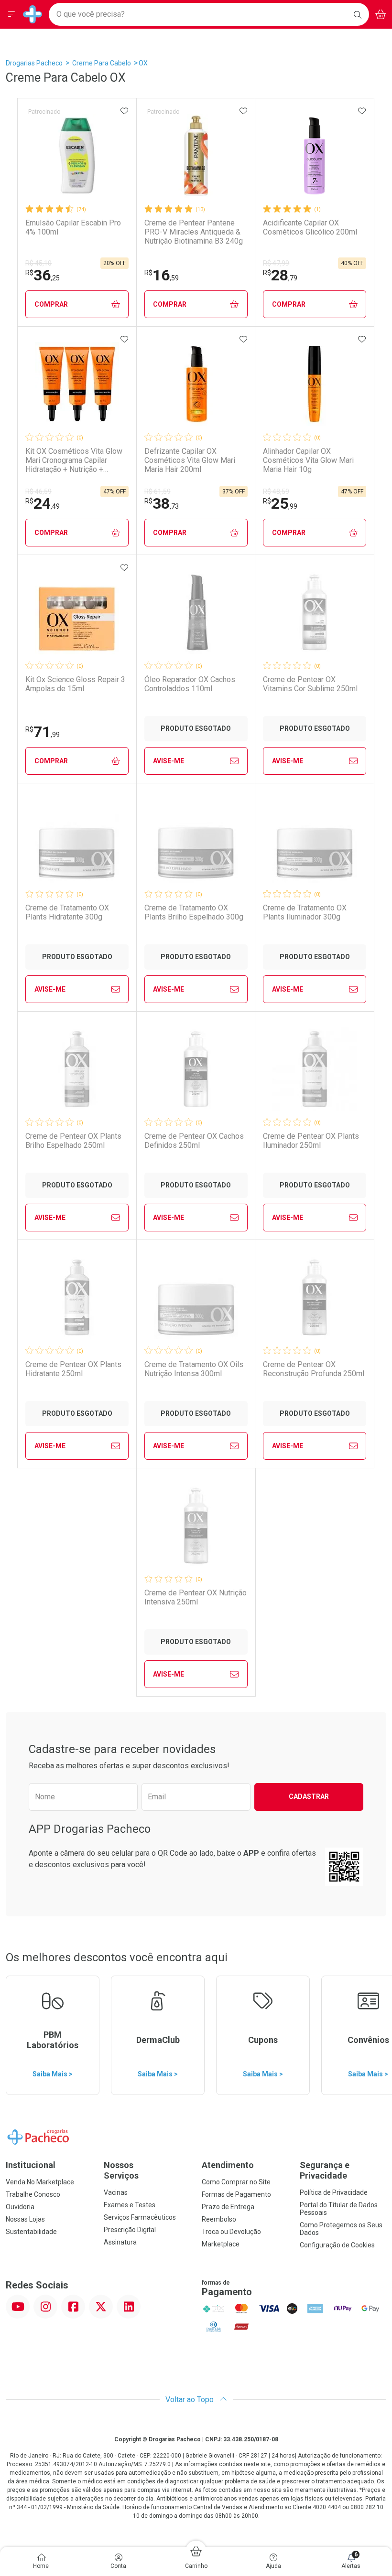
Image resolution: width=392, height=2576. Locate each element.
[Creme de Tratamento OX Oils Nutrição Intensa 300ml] (196, 1297)
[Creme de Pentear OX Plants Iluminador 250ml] (315, 1069)
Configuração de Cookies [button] (337, 2245)
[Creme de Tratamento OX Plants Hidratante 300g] (77, 841)
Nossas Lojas (25, 2219)
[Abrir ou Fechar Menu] (11, 14)
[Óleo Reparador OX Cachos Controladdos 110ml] (196, 612)
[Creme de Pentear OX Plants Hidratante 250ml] (77, 1297)
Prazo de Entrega (228, 2207)
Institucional (31, 2165)
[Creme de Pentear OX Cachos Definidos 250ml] (196, 1069)
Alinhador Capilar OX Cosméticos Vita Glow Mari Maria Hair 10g (308, 460)
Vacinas (116, 2192)
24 (43, 503)
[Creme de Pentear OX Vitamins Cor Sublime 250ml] (315, 612)
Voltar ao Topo (191, 2400)
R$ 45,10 (38, 263)
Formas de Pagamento (236, 2194)
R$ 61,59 (158, 492)
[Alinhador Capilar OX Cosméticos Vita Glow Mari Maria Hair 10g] (315, 384)
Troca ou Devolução (231, 2232)
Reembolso (219, 2219)
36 (43, 275)
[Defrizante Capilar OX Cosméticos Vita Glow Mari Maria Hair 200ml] (196, 384)
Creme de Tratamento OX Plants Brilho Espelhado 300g (194, 912)
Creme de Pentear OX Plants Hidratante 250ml (73, 1369)
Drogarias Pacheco (34, 63)
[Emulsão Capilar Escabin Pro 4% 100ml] (77, 156)
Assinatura (120, 2242)
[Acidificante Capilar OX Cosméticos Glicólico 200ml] (315, 156)
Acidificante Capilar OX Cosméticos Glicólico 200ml (310, 227)
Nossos (121, 2170)
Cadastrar (309, 1796)
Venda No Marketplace (40, 2182)
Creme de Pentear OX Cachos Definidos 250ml (194, 1141)
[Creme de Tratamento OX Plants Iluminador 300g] (315, 841)
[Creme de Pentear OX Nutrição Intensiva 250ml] (196, 1526)
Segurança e (325, 2170)
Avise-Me (169, 761)
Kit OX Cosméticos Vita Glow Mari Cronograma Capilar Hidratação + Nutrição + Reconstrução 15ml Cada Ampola (74, 460)
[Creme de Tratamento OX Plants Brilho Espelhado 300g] (196, 841)
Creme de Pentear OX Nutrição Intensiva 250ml (196, 1597)
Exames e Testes (130, 2205)
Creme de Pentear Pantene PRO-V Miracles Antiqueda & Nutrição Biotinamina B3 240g (194, 232)
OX (143, 63)
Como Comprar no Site (236, 2182)
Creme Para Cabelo (102, 63)
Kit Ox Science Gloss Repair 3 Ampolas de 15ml (75, 684)
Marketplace (221, 2244)
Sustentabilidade (31, 2232)
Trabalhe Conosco (33, 2194)
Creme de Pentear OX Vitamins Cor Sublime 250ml (310, 684)
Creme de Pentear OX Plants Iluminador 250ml (311, 1141)
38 (162, 503)
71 (43, 732)
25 (280, 503)
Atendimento (228, 2165)
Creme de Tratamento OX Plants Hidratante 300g (67, 912)
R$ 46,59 (38, 492)
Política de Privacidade (334, 2192)
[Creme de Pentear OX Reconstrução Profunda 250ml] (315, 1297)
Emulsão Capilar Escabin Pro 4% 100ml (73, 227)
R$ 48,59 (276, 492)
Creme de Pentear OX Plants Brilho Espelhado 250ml (73, 1141)
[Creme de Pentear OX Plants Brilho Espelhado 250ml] (77, 1069)
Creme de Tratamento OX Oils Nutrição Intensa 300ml (194, 1369)
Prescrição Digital (130, 2230)
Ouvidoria (20, 2207)
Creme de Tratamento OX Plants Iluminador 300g (305, 912)
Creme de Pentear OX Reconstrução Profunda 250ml (314, 1369)
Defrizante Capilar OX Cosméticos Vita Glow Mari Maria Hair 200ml (190, 460)
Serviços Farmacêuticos (140, 2217)
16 (162, 275)
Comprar (51, 304)
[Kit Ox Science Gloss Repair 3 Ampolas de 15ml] (77, 612)
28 (280, 275)
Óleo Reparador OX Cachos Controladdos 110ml (190, 684)
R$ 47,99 (276, 263)
